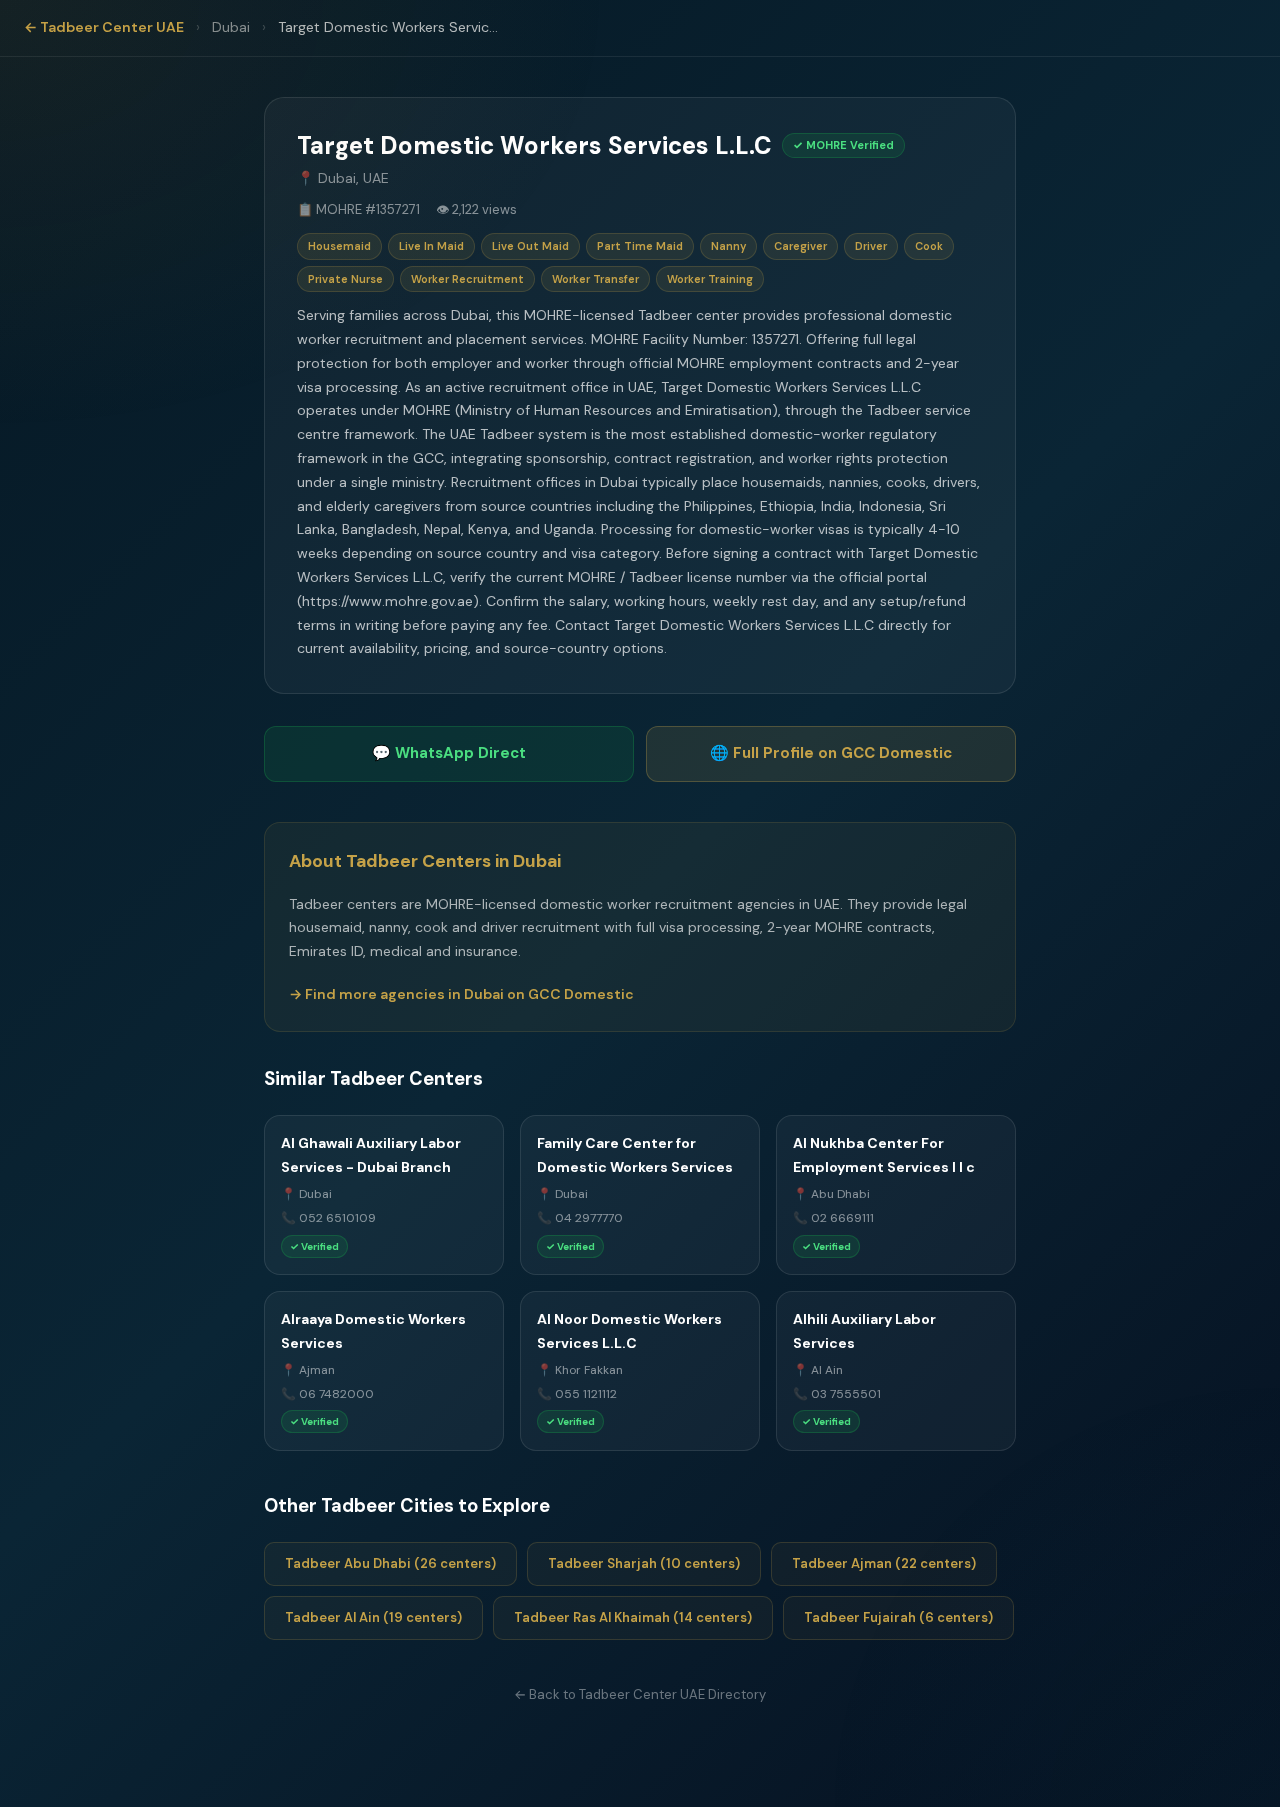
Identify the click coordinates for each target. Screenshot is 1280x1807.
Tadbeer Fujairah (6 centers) (898, 1617)
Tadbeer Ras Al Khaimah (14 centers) (633, 1617)
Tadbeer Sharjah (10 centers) (644, 1563)
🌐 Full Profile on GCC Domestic (831, 753)
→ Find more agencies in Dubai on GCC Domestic (461, 994)
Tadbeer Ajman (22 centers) (884, 1563)
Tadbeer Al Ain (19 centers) (373, 1617)
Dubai (231, 27)
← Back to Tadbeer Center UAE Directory (640, 1694)
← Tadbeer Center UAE (104, 27)
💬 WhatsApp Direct (449, 753)
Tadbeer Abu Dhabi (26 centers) (390, 1563)
